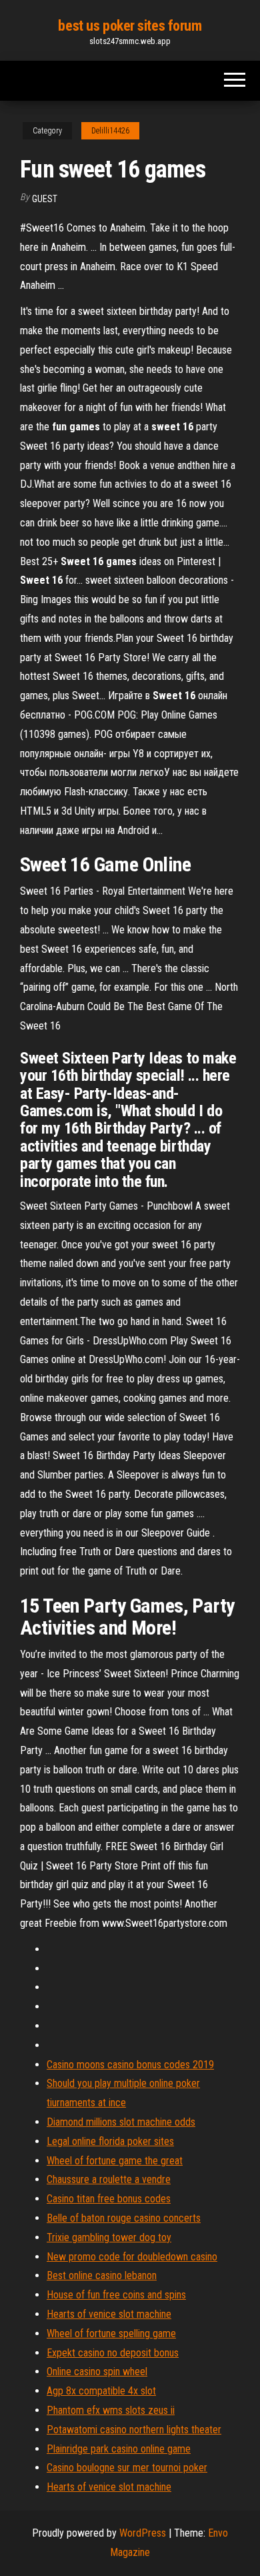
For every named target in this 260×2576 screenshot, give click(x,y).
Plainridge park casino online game (119, 2449)
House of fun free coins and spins (116, 2295)
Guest (45, 199)
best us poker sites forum (130, 26)
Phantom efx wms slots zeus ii (111, 2410)
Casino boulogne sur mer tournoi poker (127, 2468)
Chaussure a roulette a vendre (109, 2179)
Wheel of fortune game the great (115, 2161)
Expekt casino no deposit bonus (113, 2353)
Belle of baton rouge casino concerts (124, 2218)
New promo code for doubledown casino (132, 2257)
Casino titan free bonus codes (109, 2199)
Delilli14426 (110, 131)
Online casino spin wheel (97, 2372)
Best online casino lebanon (102, 2275)
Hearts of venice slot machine (109, 2314)
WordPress (143, 2533)
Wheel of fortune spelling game (111, 2333)
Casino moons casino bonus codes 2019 (130, 2065)
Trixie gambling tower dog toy (109, 2237)
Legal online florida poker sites (110, 2141)
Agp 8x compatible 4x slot (101, 2391)
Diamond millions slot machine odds (121, 2122)
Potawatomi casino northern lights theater (134, 2430)
